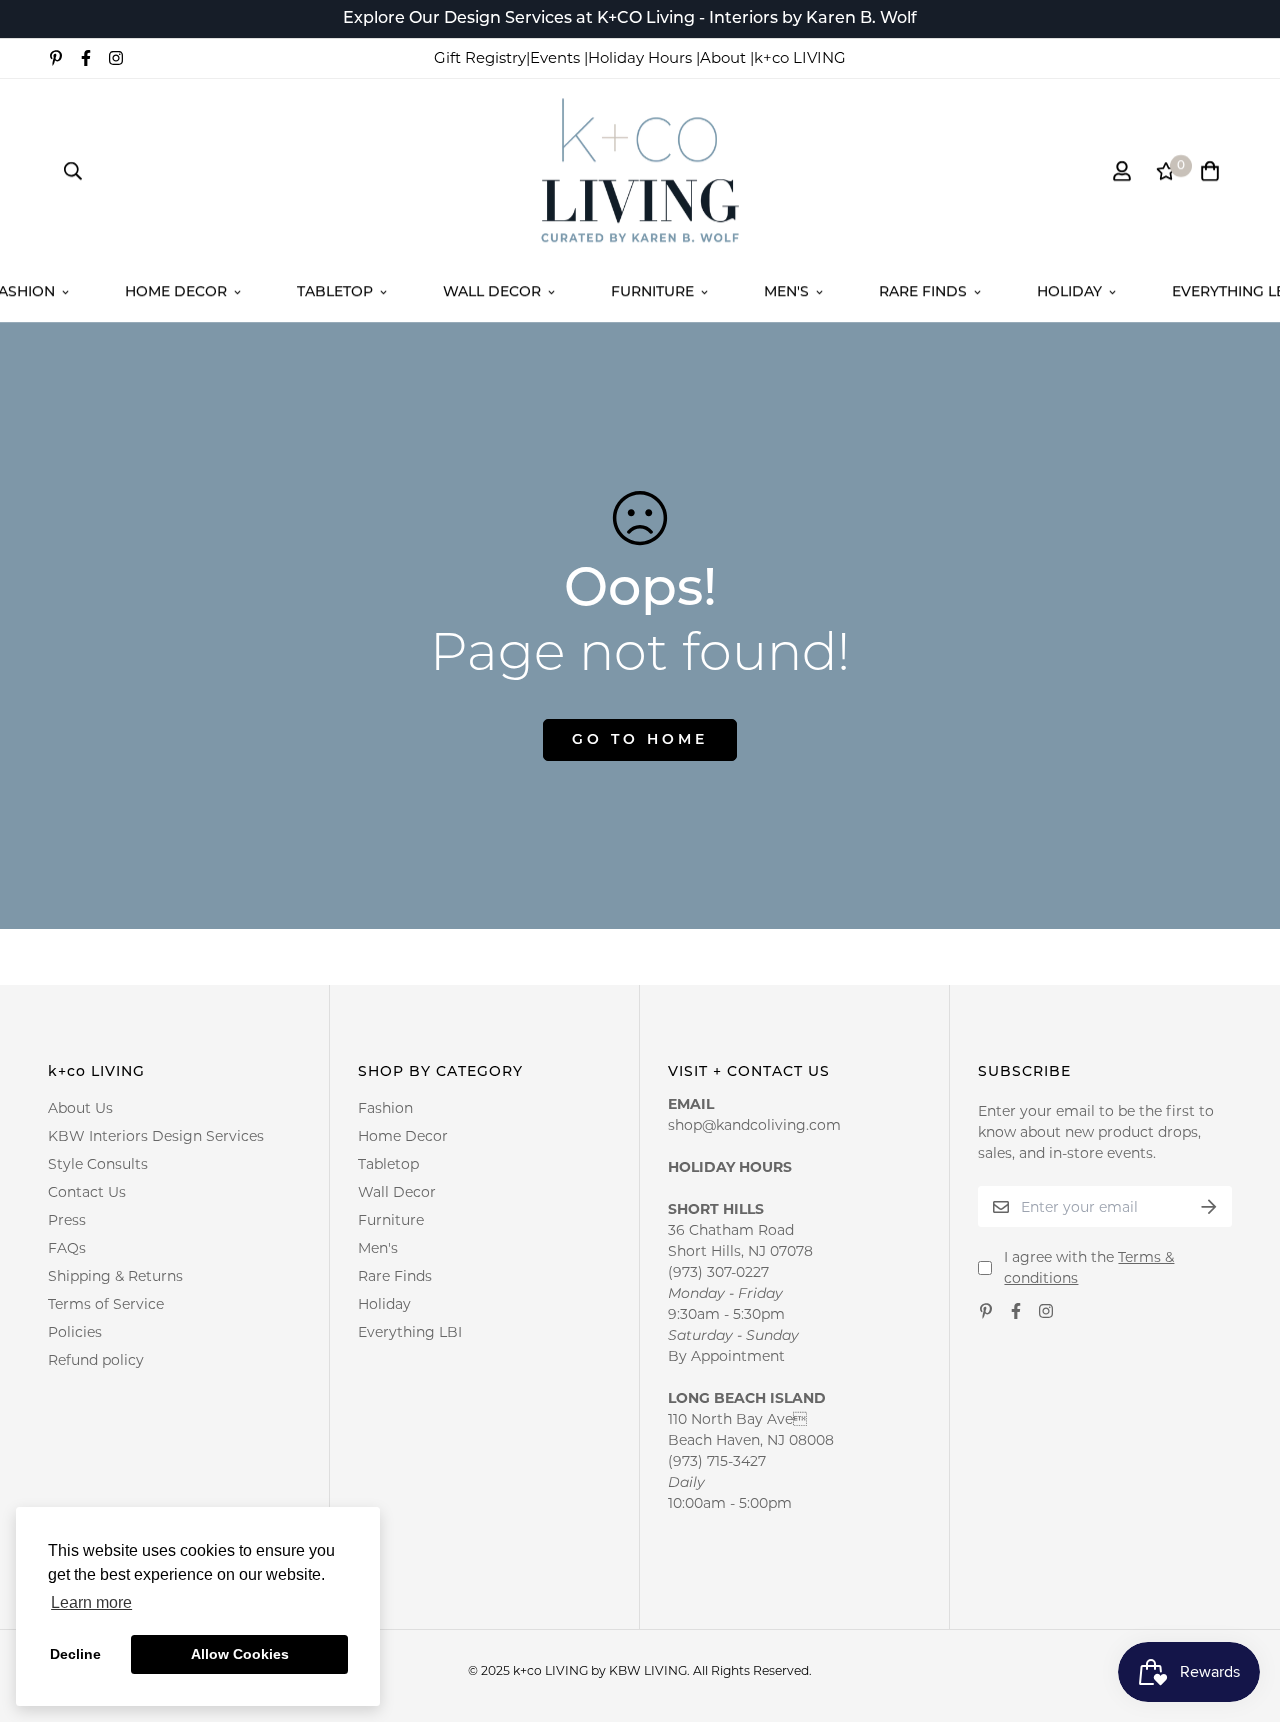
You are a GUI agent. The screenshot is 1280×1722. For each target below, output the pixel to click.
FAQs (67, 1248)
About (725, 57)
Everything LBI (410, 1332)
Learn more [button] (91, 1602)
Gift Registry (480, 57)
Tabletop (335, 292)
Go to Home (640, 740)
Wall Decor (492, 292)
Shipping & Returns (115, 1276)
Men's (786, 292)
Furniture (652, 292)
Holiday (1069, 292)
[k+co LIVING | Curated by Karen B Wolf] (640, 171)
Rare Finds (923, 292)
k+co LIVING (800, 57)
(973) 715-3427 (717, 1461)
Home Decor (176, 292)
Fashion (385, 1108)
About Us (80, 1108)
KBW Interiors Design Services (156, 1136)
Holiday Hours (642, 57)
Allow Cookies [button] (240, 1654)
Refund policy (96, 1360)
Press (67, 1220)
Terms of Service (106, 1304)
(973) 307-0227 (718, 1272)
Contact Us (87, 1192)
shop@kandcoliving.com (754, 1125)
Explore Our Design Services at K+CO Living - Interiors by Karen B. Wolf (630, 19)
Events (557, 57)
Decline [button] (75, 1654)
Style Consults (98, 1164)
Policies (75, 1332)
